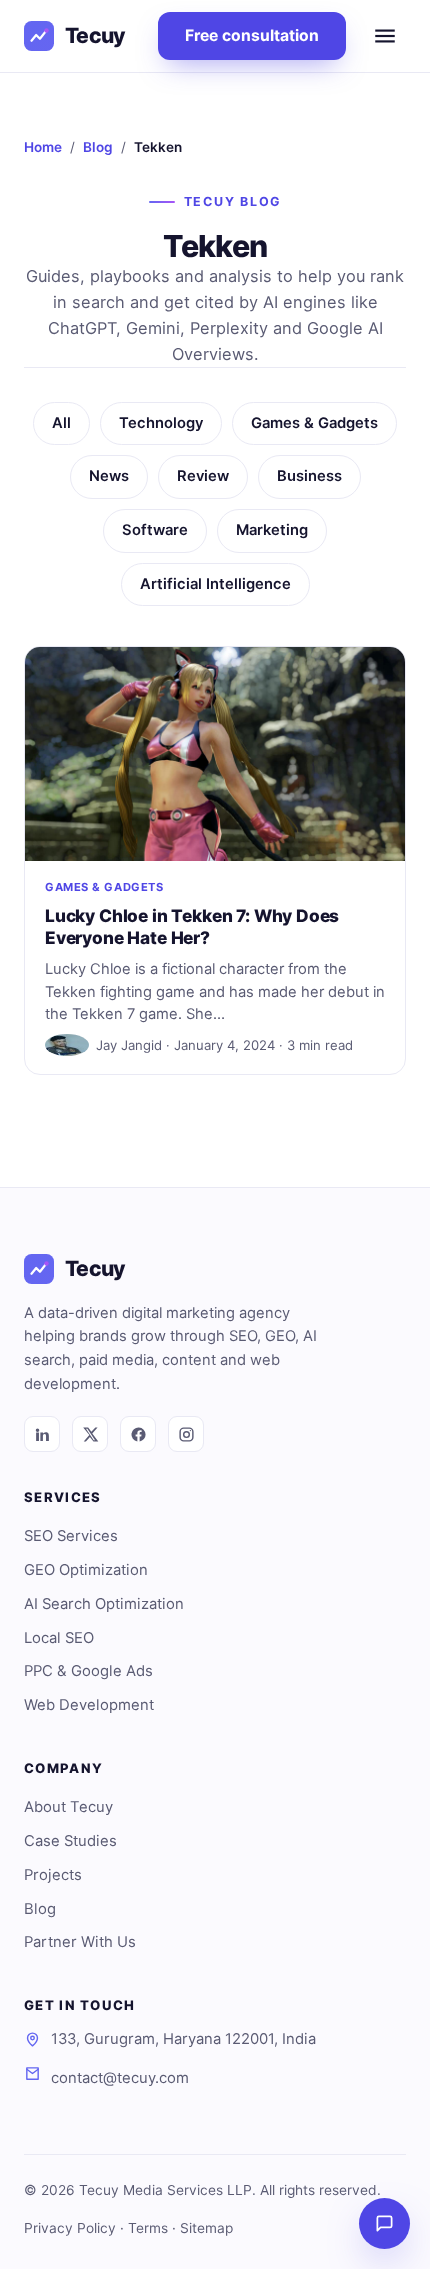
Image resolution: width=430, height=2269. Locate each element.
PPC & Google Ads (88, 1671)
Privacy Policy (70, 2228)
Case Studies (70, 1841)
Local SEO (59, 1638)
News (109, 476)
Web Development (89, 1705)
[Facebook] (138, 1434)
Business (309, 476)
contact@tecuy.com (120, 2078)
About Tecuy (68, 1807)
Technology (161, 423)
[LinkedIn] (42, 1434)
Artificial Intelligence (215, 584)
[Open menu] (385, 36)
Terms (148, 2228)
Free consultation (252, 35)
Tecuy (95, 35)
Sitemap (206, 2228)
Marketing (272, 530)
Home (43, 147)
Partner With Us (80, 1942)
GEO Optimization (86, 1570)
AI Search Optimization (104, 1604)
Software (155, 530)
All (61, 423)
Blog (98, 147)
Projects (53, 1875)
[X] (90, 1434)
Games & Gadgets (314, 423)
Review (203, 476)
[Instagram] (186, 1434)
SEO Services (71, 1536)
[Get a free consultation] (384, 2223)
